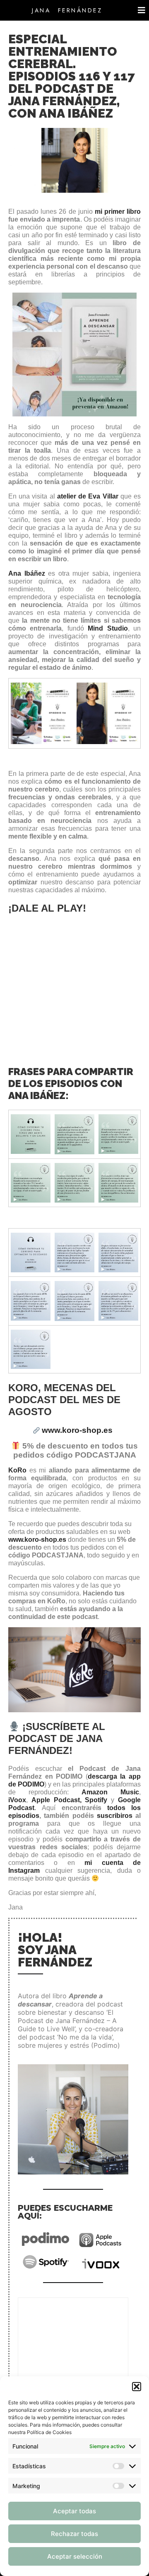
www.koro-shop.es (37, 1540)
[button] (137, 2387)
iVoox (17, 1800)
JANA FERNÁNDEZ (67, 10)
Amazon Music (110, 1792)
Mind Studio (108, 628)
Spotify (98, 1800)
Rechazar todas (74, 2534)
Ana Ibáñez (27, 573)
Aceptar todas (74, 2511)
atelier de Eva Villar (88, 496)
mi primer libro (118, 212)
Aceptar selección (75, 2556)
